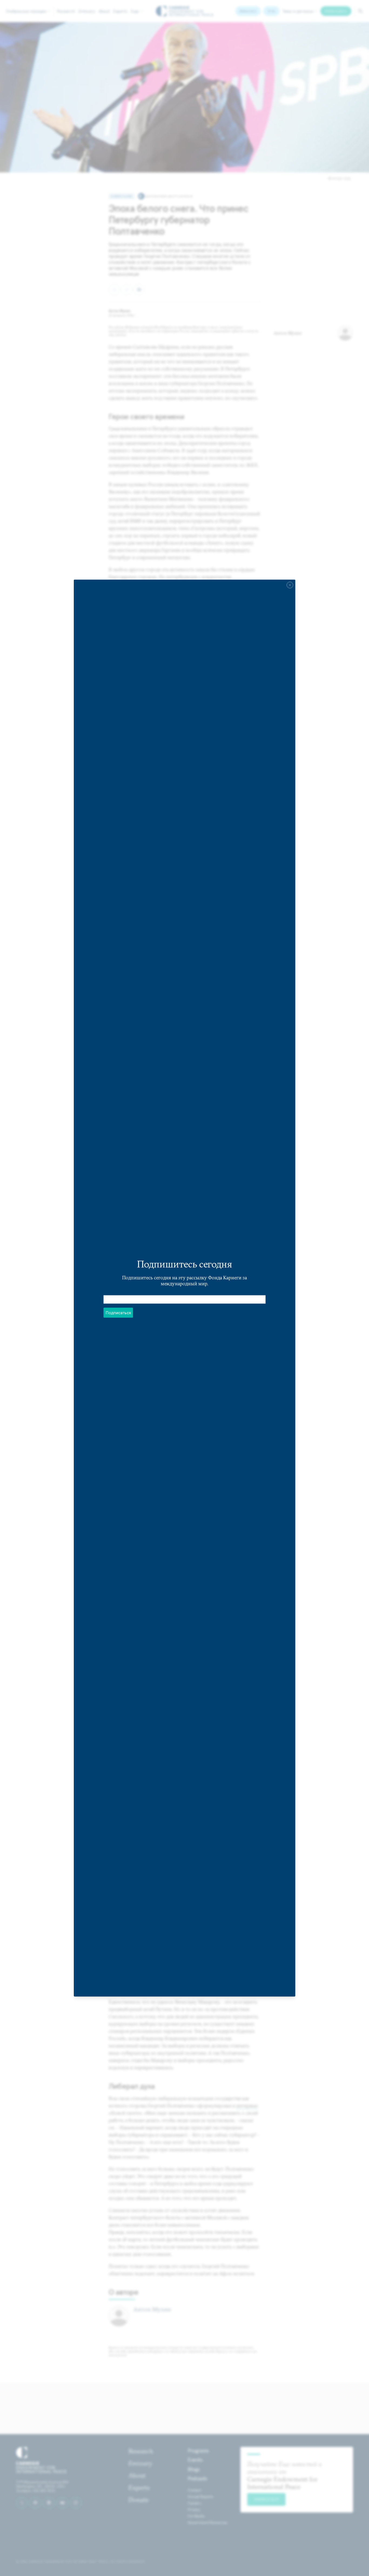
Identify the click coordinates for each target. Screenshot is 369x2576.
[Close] (290, 585)
